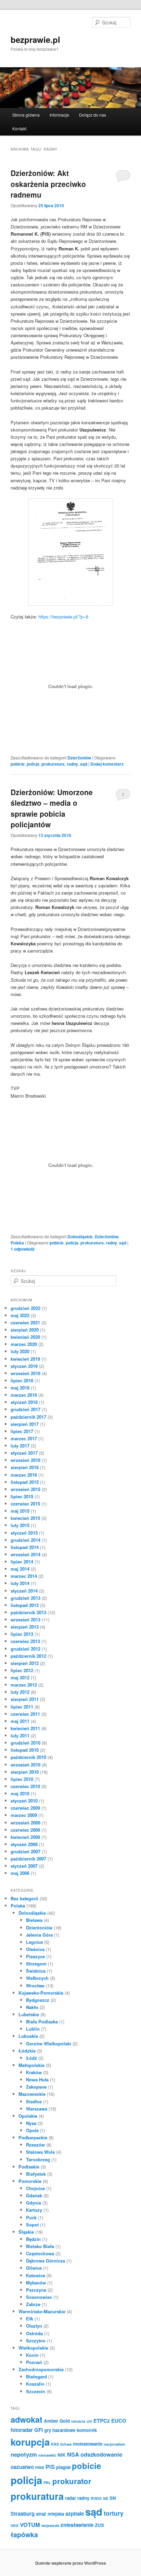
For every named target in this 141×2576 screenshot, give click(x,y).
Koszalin (35, 2384)
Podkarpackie (33, 2137)
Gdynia (34, 2203)
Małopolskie (31, 2065)
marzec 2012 (24, 1685)
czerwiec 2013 (25, 1641)
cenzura (78, 2421)
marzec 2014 (24, 1576)
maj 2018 (20, 1388)
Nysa (31, 2123)
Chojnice (35, 2188)
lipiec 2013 (22, 1634)
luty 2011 (20, 1735)
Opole (32, 2130)
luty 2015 (20, 1525)
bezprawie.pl (35, 39)
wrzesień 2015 (25, 1489)
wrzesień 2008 (25, 1823)
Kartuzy (34, 2210)
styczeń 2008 (24, 1844)
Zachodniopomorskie (41, 2369)
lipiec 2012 (22, 1670)
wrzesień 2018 (25, 1373)
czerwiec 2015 (25, 1504)
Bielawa (34, 1920)
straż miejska (50, 2514)
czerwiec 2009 (25, 1808)
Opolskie (28, 2116)
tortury (114, 2513)
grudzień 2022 (25, 1308)
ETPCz (102, 2421)
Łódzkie (27, 2051)
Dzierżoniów (79, 758)
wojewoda (50, 2525)
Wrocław (35, 1986)
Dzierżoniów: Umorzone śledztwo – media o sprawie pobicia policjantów (52, 808)
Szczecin (36, 2391)
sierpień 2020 (25, 1330)
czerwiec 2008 (25, 1830)
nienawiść (47, 2455)
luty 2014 (20, 1583)
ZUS (99, 2525)
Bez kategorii (24, 1898)
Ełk (30, 2319)
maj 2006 (20, 1873)
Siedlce (34, 2101)
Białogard (36, 2377)
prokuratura (53, 764)
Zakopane (36, 2087)
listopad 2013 (25, 1605)
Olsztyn (34, 2326)
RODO (96, 2498)
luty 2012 (20, 1692)
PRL (47, 2483)
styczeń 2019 (24, 1366)
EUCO (119, 2421)
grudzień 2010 (25, 1743)
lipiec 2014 (22, 1562)
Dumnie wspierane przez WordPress (71, 2563)
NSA (73, 2454)
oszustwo (22, 2467)
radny (72, 764)
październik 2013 (28, 1612)
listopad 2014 (25, 1547)
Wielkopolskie (33, 2348)
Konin (32, 2355)
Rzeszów (35, 2145)
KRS (55, 2444)
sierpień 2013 (25, 1627)
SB (106, 2498)
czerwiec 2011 (25, 1714)
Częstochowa (40, 2253)
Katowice (36, 2275)
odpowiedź (23, 1249)
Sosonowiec (39, 2297)
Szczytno (36, 2341)
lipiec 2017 (22, 1431)
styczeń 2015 (24, 1533)
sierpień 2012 (25, 1663)
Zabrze (33, 2304)
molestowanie (88, 2444)
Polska (17, 1243)
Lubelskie (29, 2014)
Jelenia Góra (39, 1935)
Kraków (34, 2072)
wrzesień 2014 (25, 1554)
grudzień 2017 (25, 1409)
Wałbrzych (37, 1978)
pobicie (18, 764)
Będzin (33, 2239)
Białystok (36, 2174)
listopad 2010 (25, 1750)
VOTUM (30, 2525)
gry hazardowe (60, 2430)
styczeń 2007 (24, 1866)
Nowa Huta (37, 2079)
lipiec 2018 (22, 1380)
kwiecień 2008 (25, 1837)
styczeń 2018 (24, 1402)
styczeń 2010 (24, 1801)
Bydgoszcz (38, 2000)
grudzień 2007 (25, 1851)
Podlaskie (29, 2167)
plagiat (63, 2467)
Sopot (32, 2225)
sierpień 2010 (25, 1772)
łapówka (24, 2534)
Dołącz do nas (93, 115)
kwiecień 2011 (25, 1728)
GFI (39, 2430)
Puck (31, 2217)
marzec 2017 (24, 1438)
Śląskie (26, 2232)
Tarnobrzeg (38, 2159)
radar (70, 2498)
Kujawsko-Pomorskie (41, 1993)
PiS (50, 2467)
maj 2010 (20, 1793)
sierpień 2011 (25, 1699)
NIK (62, 2455)
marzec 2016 (24, 1475)
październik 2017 (28, 1417)
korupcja (30, 2442)
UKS (15, 2525)
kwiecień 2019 (25, 1359)
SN (113, 2498)
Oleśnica (35, 1949)
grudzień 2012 (25, 1649)
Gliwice (34, 2268)
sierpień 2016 (25, 1467)
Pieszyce (35, 1956)
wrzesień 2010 (25, 1765)
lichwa (66, 2444)
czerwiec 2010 (25, 1786)
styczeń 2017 (24, 1453)
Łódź (31, 2058)
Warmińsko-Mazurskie (42, 2311)
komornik (87, 2430)
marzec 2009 (24, 1815)
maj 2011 (20, 1721)
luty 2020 (20, 1351)
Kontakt (19, 128)
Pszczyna (36, 2290)
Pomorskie (30, 2181)
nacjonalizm (114, 2444)
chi (89, 2421)
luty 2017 (20, 1446)
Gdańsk (34, 2195)
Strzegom (36, 1964)
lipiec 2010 (22, 1779)
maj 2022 (20, 1315)
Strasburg (23, 2514)
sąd (84, 764)
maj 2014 (20, 1569)
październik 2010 (28, 1757)
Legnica (34, 1942)
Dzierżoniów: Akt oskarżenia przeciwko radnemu (48, 184)
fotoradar (22, 2430)
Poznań (34, 2362)
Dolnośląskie (80, 1237)
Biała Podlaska (42, 2022)
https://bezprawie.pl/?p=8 (63, 617)
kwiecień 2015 (25, 1518)
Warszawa (37, 2109)
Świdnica (36, 1971)
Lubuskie (28, 2036)
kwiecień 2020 (25, 1337)
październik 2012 (28, 1656)
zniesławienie (77, 2525)
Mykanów (36, 2283)
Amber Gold (57, 2421)
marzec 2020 (24, 1344)
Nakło (32, 2007)
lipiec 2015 (22, 1496)
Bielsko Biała (40, 2246)
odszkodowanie (101, 2454)
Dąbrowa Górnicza (46, 2261)
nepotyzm (24, 2454)
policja (33, 764)
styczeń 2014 (24, 1591)
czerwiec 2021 (25, 1322)
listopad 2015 (25, 1482)
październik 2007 (28, 1859)
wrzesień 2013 (25, 1620)
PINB (40, 2467)
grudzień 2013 (25, 1598)
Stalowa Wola (40, 2152)
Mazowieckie (32, 2094)
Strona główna (26, 115)
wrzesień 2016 (25, 1460)
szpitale (75, 2514)
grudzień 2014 (25, 1540)
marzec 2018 (24, 1395)
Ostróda (34, 2333)
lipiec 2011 (22, 1707)
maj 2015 (20, 1511)
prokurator (72, 2481)
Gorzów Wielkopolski (49, 2043)
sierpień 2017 (25, 1424)
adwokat (27, 2419)
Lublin (33, 2029)
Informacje (59, 115)
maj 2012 (20, 1677)
